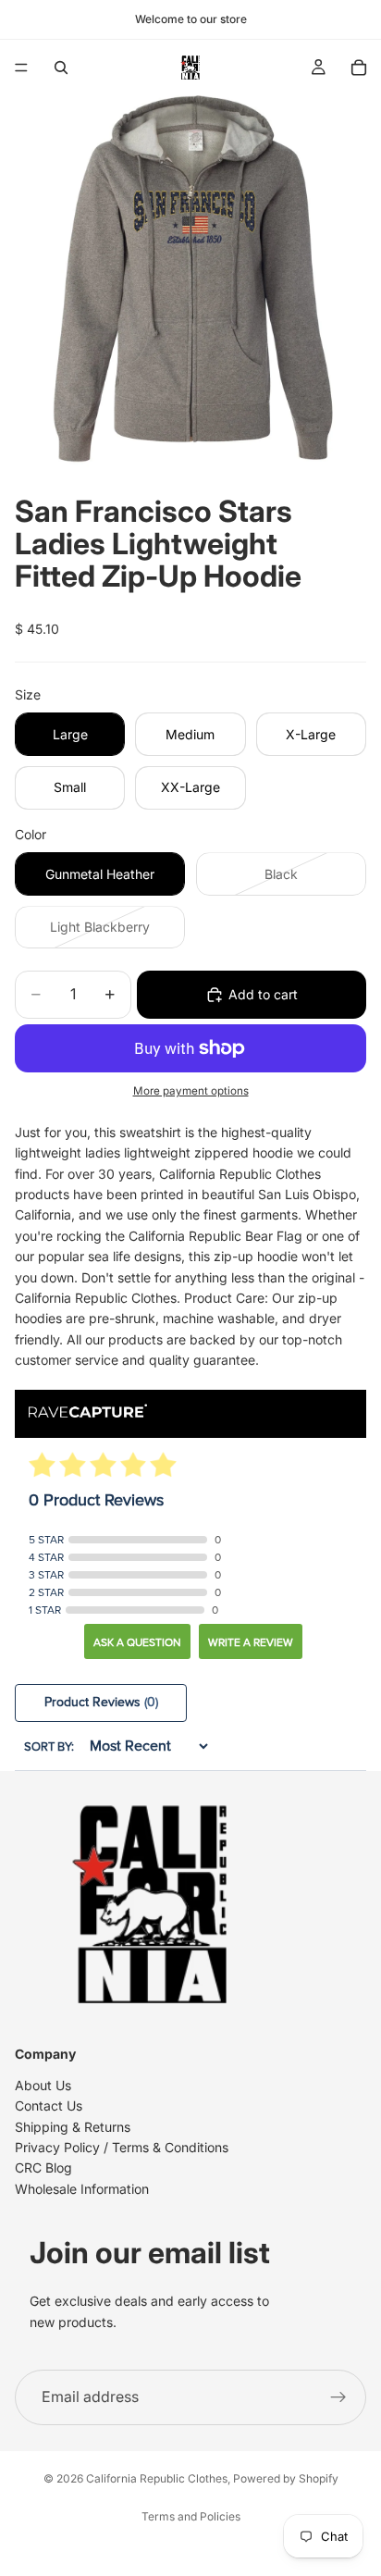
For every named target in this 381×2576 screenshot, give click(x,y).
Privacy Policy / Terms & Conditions (122, 2147)
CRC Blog (43, 2167)
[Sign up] (338, 2397)
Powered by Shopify (286, 2478)
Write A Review (251, 1642)
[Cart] (359, 68)
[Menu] (21, 68)
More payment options (191, 1091)
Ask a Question (137, 1642)
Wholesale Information (82, 2188)
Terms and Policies (191, 2516)
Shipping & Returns (73, 2126)
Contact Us (49, 2105)
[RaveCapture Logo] (88, 1412)
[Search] (61, 68)
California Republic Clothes (157, 2478)
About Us (43, 2084)
